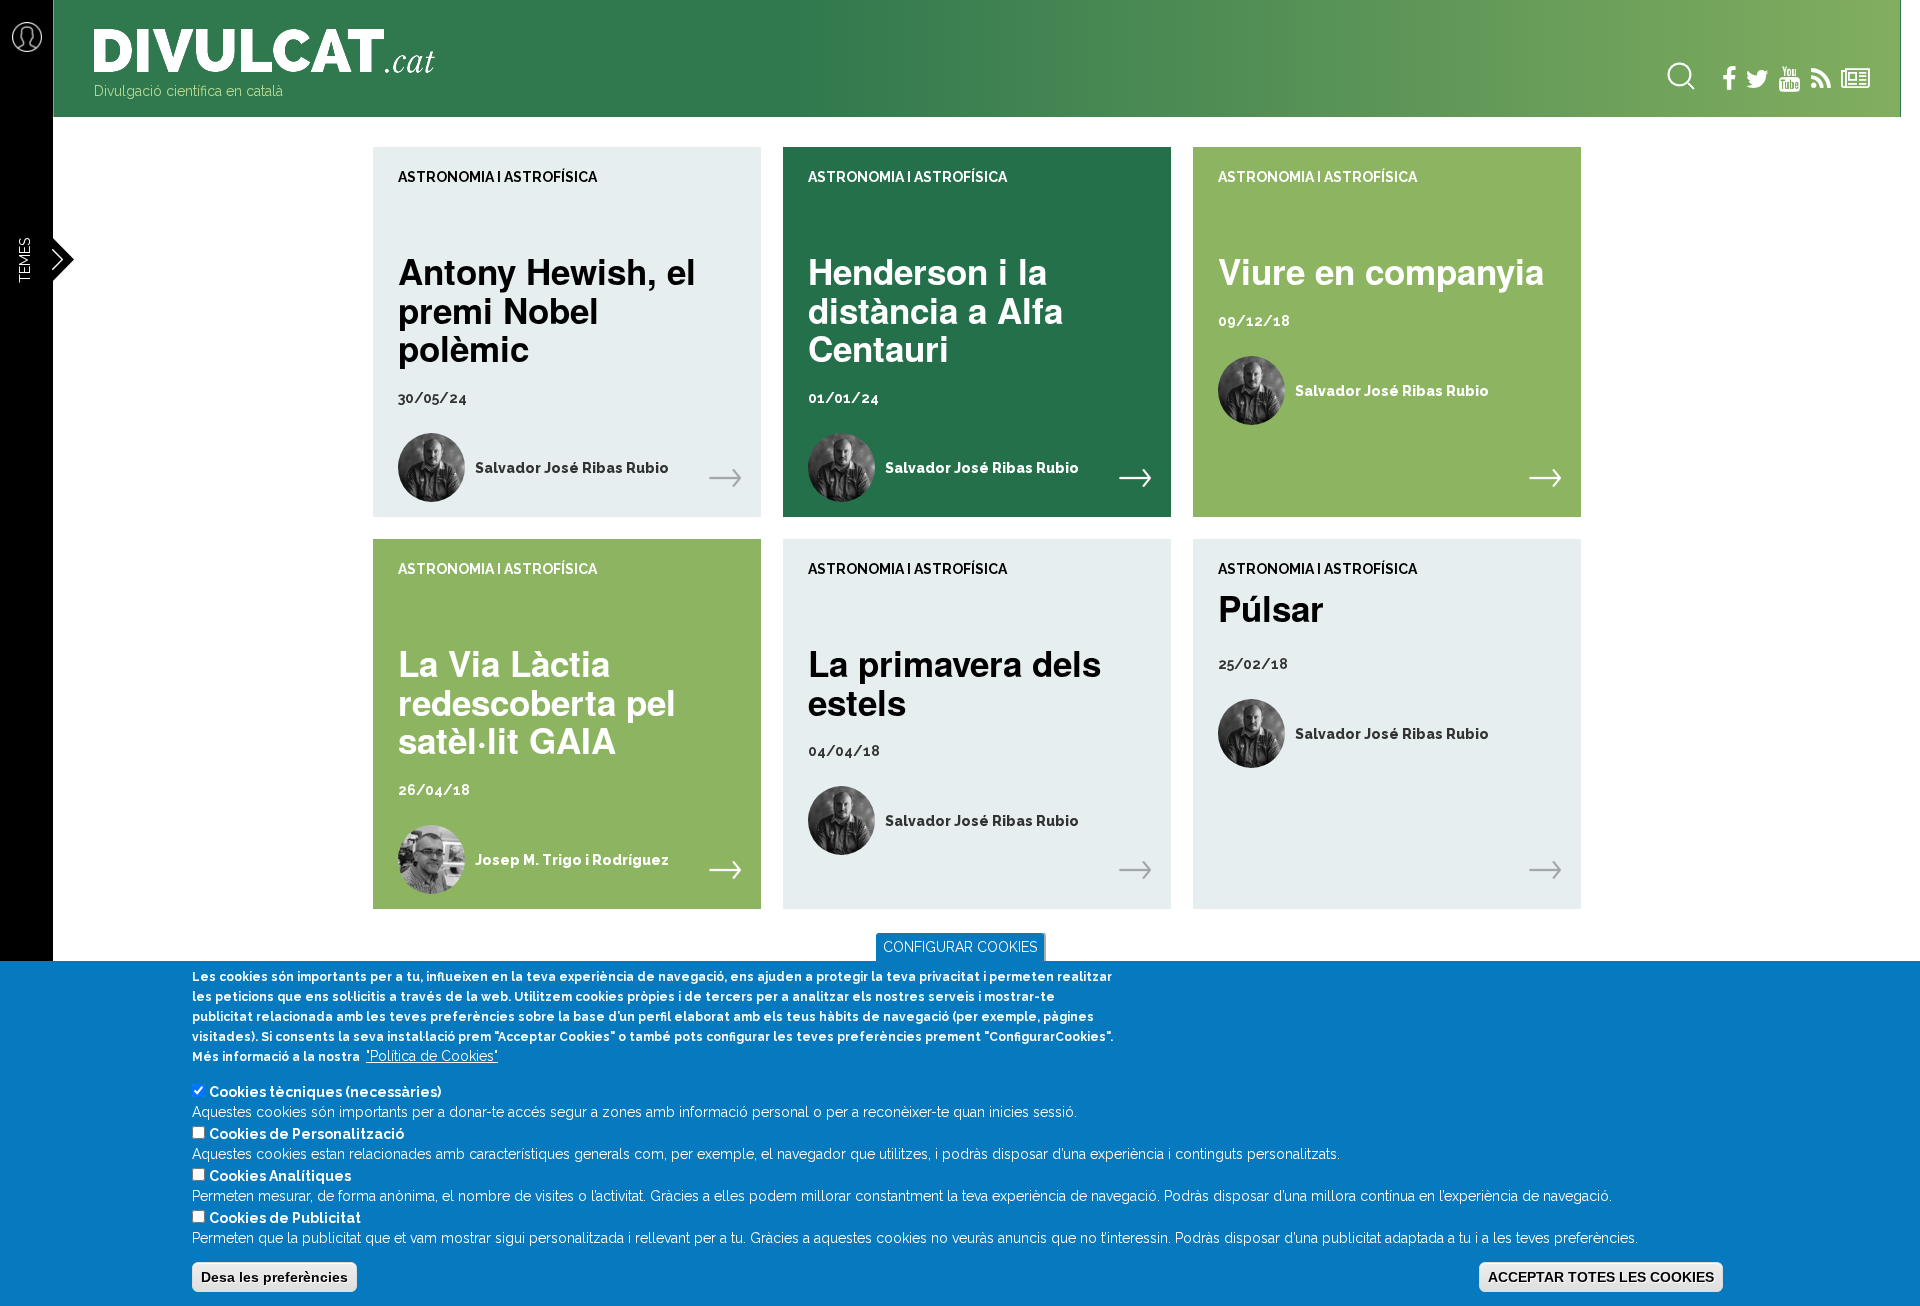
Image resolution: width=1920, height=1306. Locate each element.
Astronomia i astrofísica (497, 177)
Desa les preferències (274, 1277)
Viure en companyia (1381, 268)
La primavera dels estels (954, 679)
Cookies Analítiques (280, 1176)
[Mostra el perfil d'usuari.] (419, 467)
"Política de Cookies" (432, 1056)
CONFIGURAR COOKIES (960, 947)
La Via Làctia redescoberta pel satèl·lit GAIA (537, 699)
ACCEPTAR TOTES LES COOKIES (1601, 1277)
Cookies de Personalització (306, 1134)
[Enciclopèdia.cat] (272, 51)
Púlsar (1271, 605)
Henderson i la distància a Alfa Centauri (935, 307)
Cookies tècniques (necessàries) (325, 1092)
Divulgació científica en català (188, 91)
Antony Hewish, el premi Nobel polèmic (547, 307)
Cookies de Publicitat (285, 1218)
